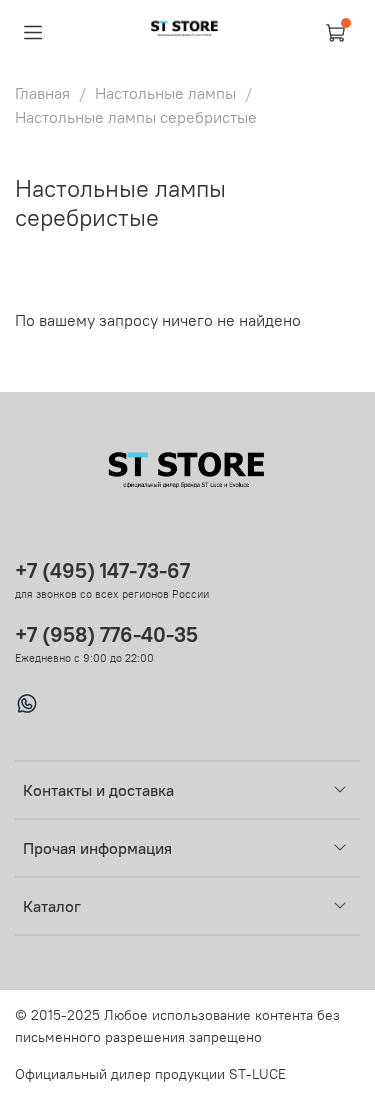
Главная (42, 93)
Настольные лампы (165, 93)
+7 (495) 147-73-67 (102, 570)
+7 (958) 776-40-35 (106, 634)
